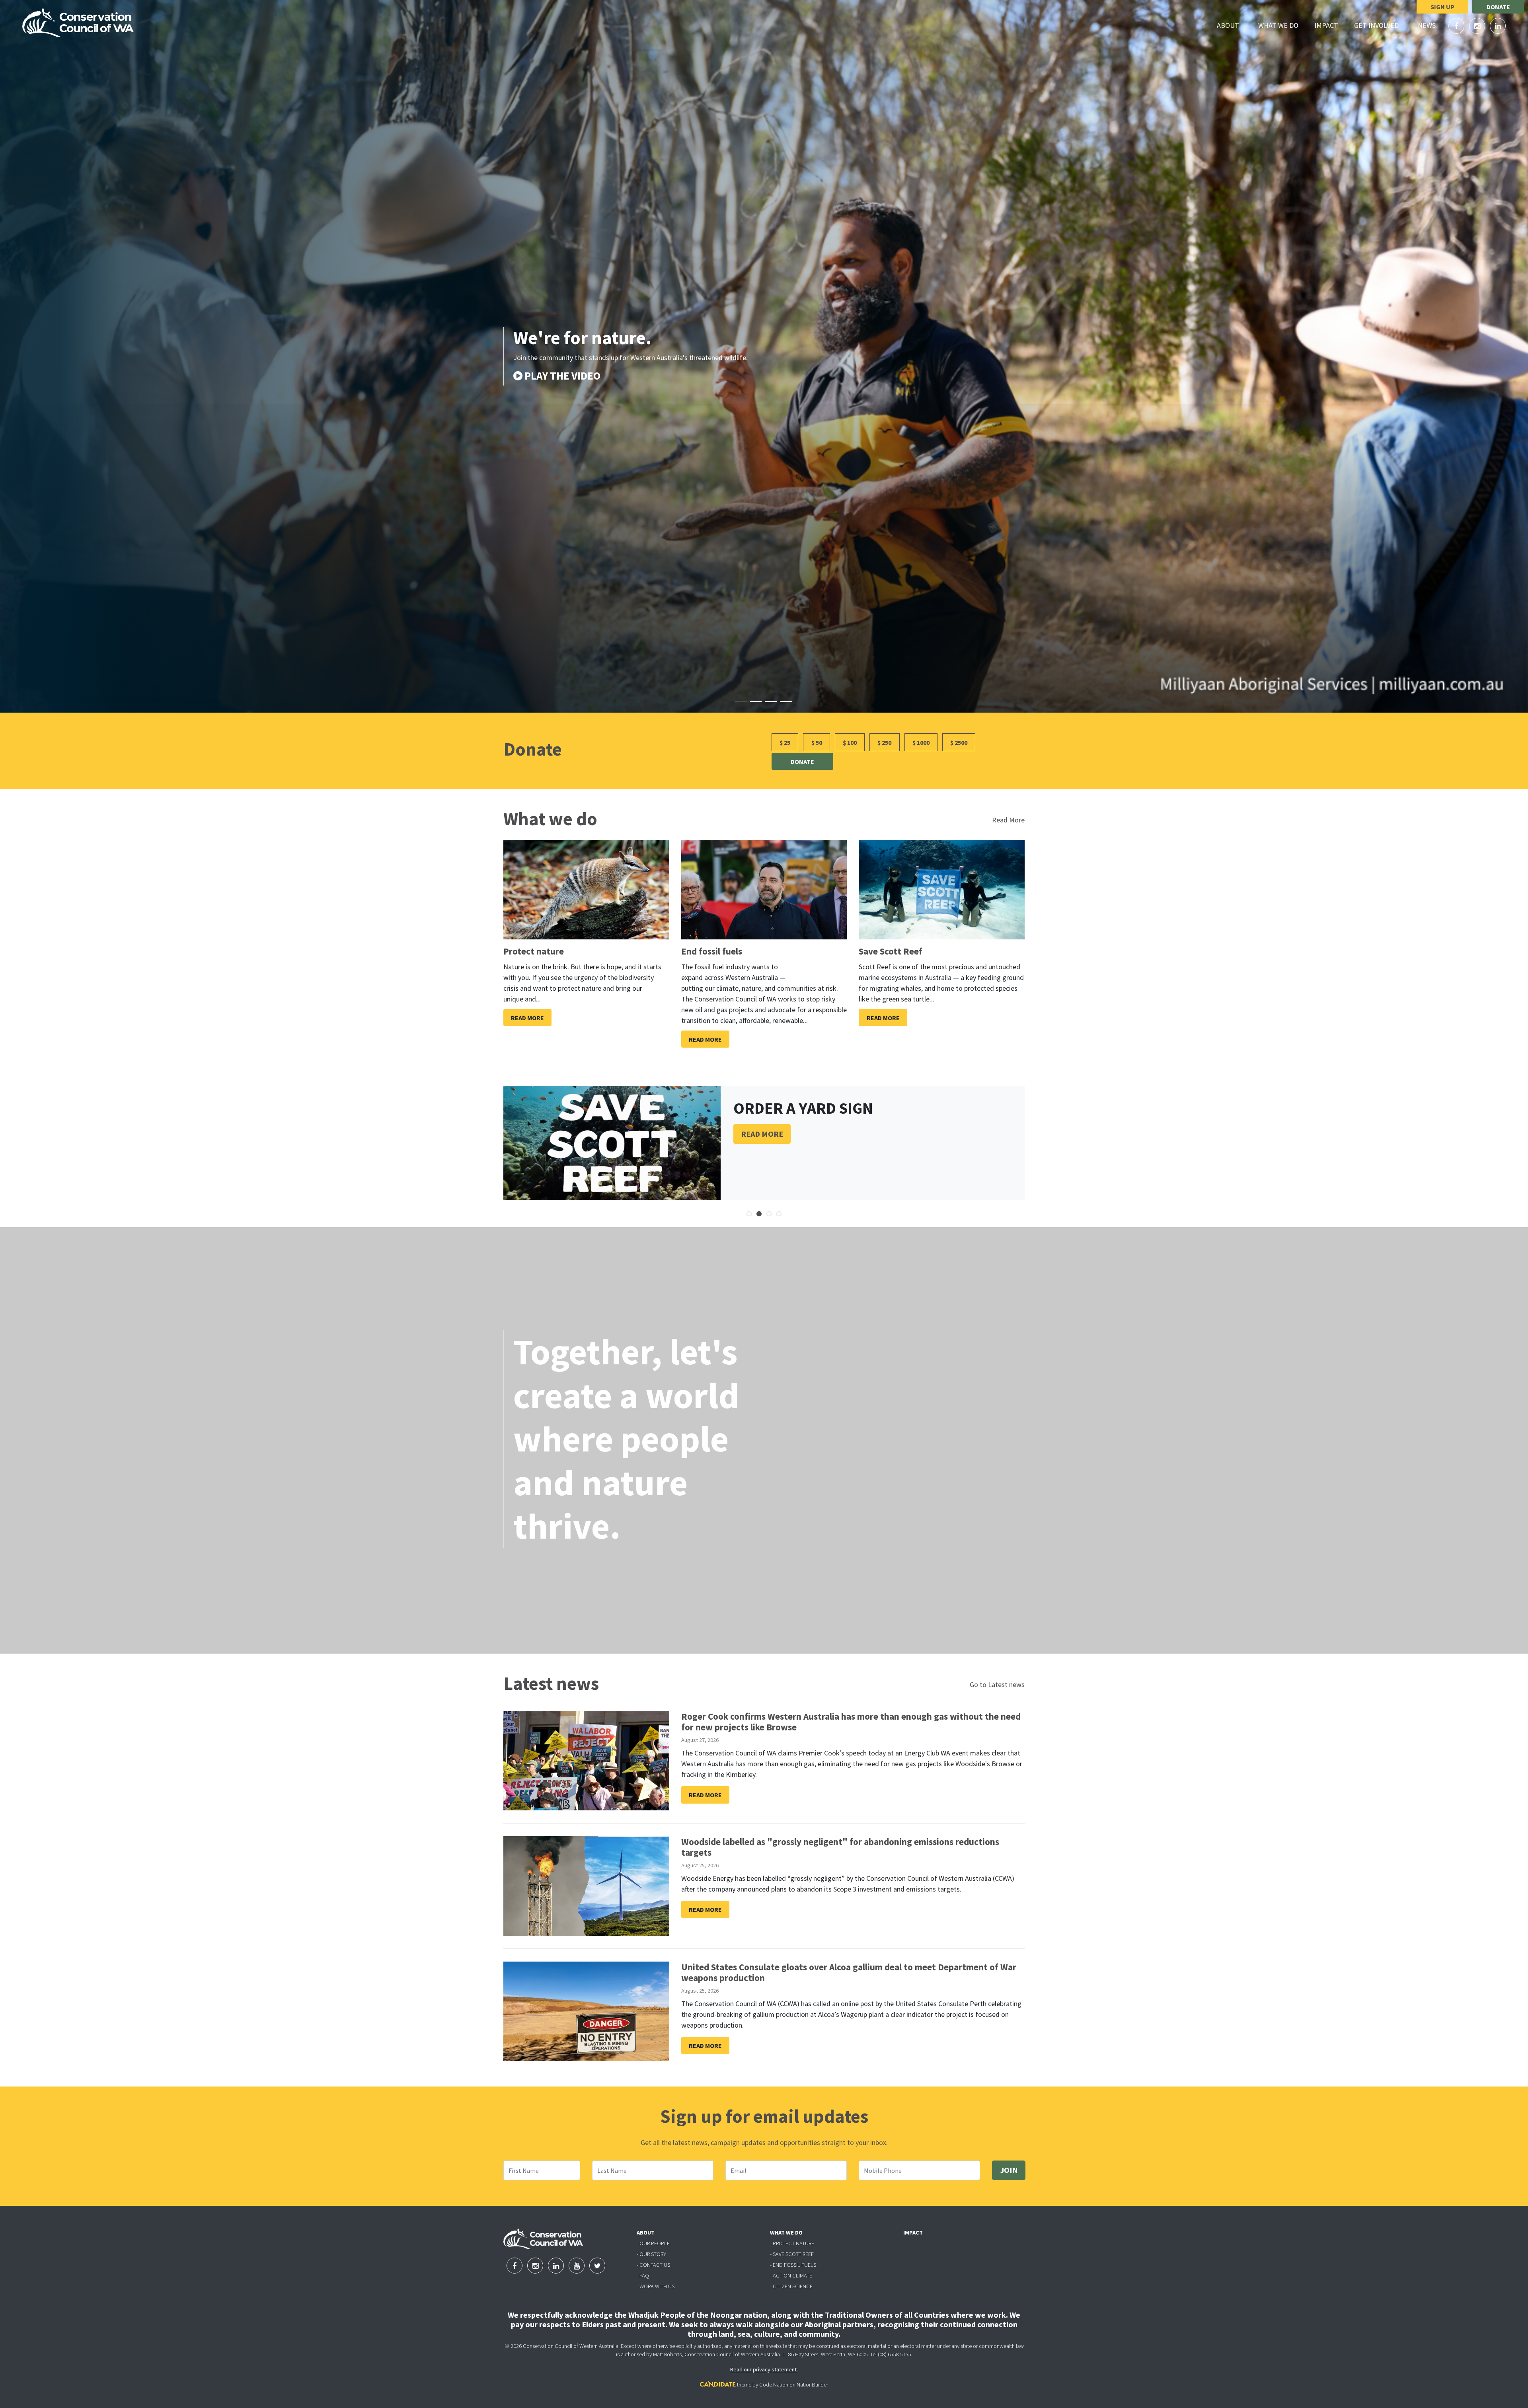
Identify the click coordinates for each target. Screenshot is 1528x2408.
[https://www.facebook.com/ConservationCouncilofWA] (1457, 26)
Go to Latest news (997, 1684)
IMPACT (913, 2233)
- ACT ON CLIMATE (791, 2276)
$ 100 (850, 742)
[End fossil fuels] (764, 890)
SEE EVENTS (538, 378)
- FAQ (643, 2276)
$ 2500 (959, 742)
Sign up (1442, 7)
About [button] (1233, 25)
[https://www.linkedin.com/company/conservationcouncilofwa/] (1498, 26)
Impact (1326, 25)
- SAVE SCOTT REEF (792, 2254)
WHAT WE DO (786, 2233)
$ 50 (817, 742)
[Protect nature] (586, 890)
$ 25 (785, 742)
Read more (527, 1018)
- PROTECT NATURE (792, 2243)
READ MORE (762, 1134)
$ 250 (884, 742)
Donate (1498, 7)
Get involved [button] (1381, 25)
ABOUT (646, 2233)
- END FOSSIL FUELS (793, 2265)
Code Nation (774, 2385)
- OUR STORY (651, 2254)
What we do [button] (1283, 25)
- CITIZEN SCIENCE (791, 2286)
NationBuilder (812, 2385)
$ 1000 (921, 742)
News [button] (1431, 25)
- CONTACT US (653, 2265)
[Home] (78, 23)
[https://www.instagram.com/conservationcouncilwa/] (1478, 26)
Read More (1008, 820)
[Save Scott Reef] (942, 890)
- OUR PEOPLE (653, 2243)
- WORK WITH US (656, 2286)
